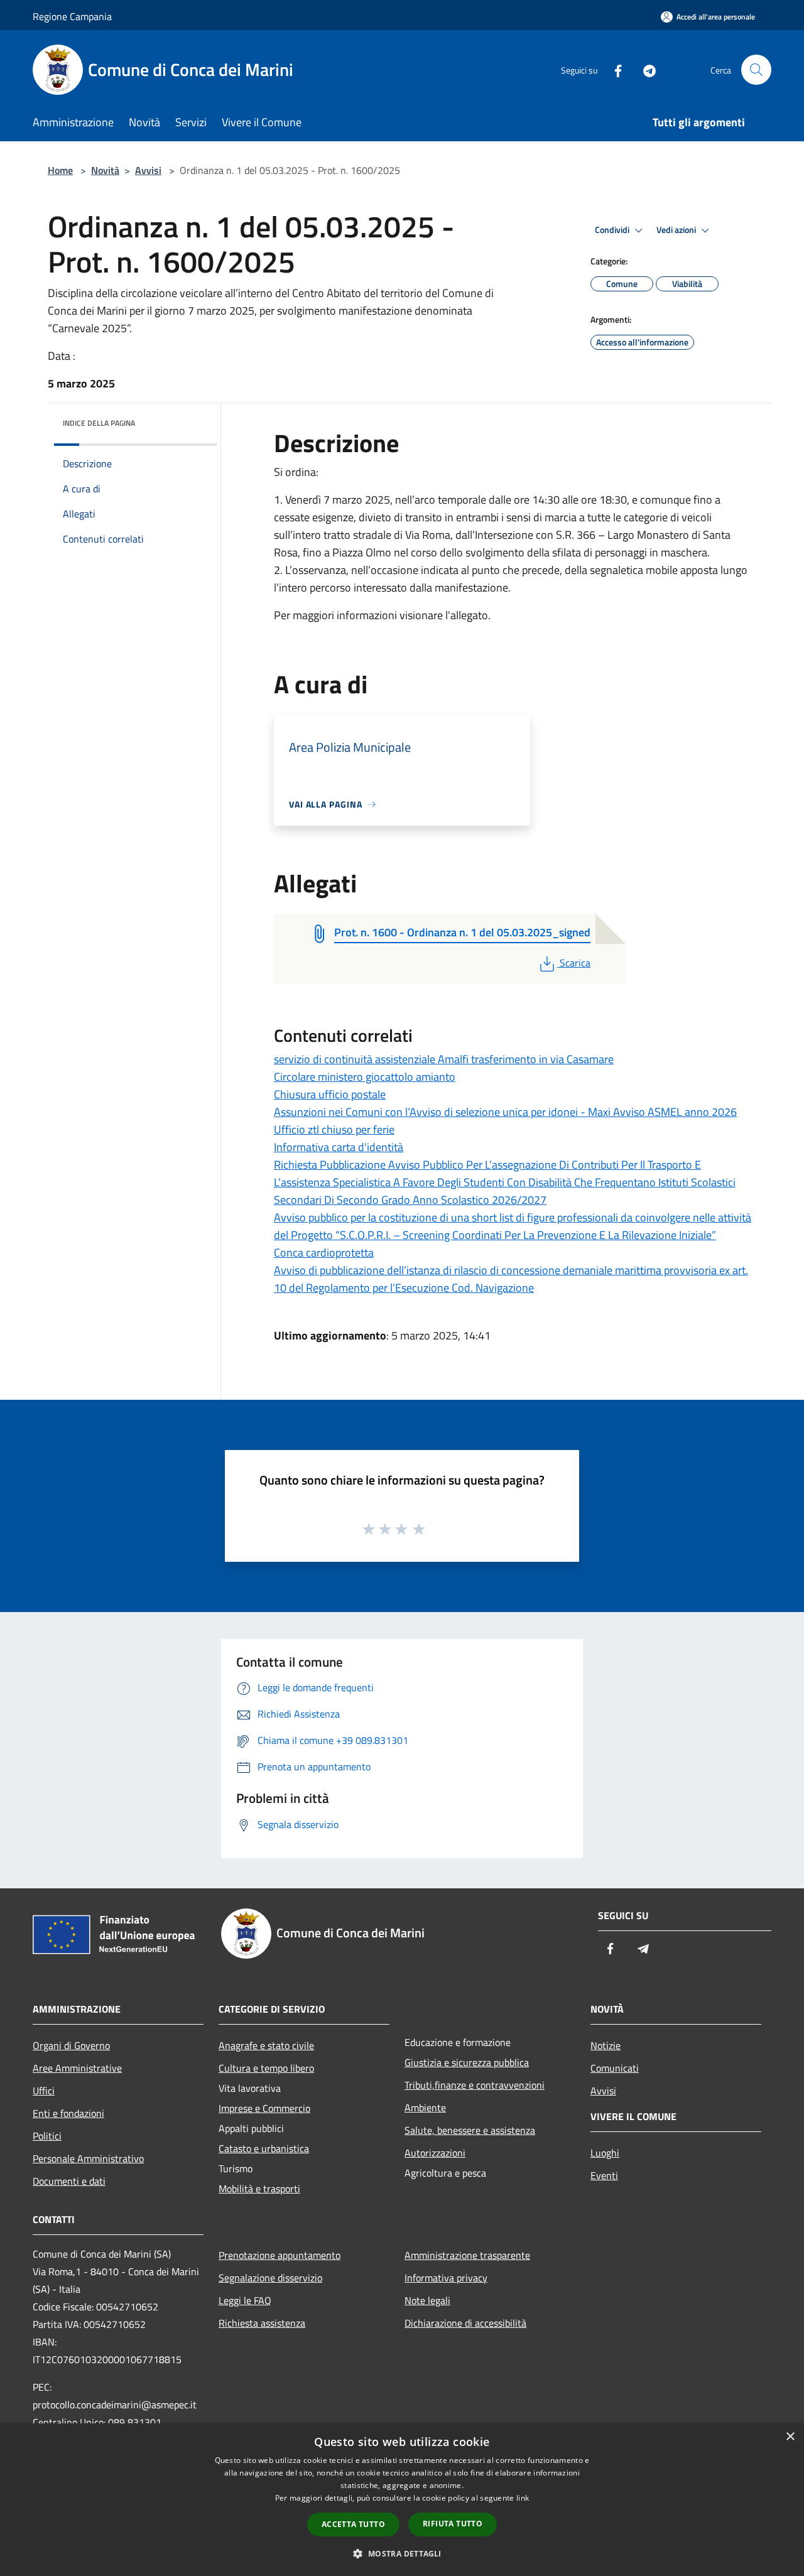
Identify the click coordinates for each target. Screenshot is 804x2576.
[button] (402, 2553)
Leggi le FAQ (245, 2300)
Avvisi (148, 170)
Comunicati (615, 2068)
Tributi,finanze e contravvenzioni (475, 2085)
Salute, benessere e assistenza (470, 2130)
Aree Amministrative (77, 2068)
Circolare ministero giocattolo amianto (365, 1077)
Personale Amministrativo (88, 2158)
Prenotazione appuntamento (280, 2255)
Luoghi (605, 2153)
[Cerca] (756, 70)
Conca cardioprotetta (324, 1253)
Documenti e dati (69, 2181)
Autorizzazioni (435, 2153)
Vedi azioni (677, 230)
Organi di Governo (71, 2045)
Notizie (606, 2045)
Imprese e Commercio (264, 2108)
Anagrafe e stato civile (266, 2045)
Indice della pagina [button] (99, 423)
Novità (105, 170)
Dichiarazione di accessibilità (465, 2323)
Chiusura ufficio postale (330, 1094)
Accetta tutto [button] (353, 2524)
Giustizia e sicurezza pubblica (467, 2062)
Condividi (613, 230)
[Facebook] (613, 69)
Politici (47, 2136)
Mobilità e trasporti (259, 2189)
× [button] (790, 2437)
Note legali (427, 2300)
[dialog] (402, 2500)
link (523, 2498)
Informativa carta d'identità (339, 1147)
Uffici (44, 2091)
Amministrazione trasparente (467, 2255)
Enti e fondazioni (68, 2113)
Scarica (575, 963)
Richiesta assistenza (262, 2323)
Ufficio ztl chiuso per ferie (334, 1129)
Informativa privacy (446, 2278)
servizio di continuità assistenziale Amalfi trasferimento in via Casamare (444, 1059)
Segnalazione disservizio (270, 2278)
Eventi (604, 2175)
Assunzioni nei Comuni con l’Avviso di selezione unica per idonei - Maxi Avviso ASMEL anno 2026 (505, 1112)
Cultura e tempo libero (266, 2068)
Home (60, 170)
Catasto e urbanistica (264, 2148)
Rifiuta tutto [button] (453, 2524)
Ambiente (425, 2108)
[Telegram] (644, 69)
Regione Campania (72, 16)
